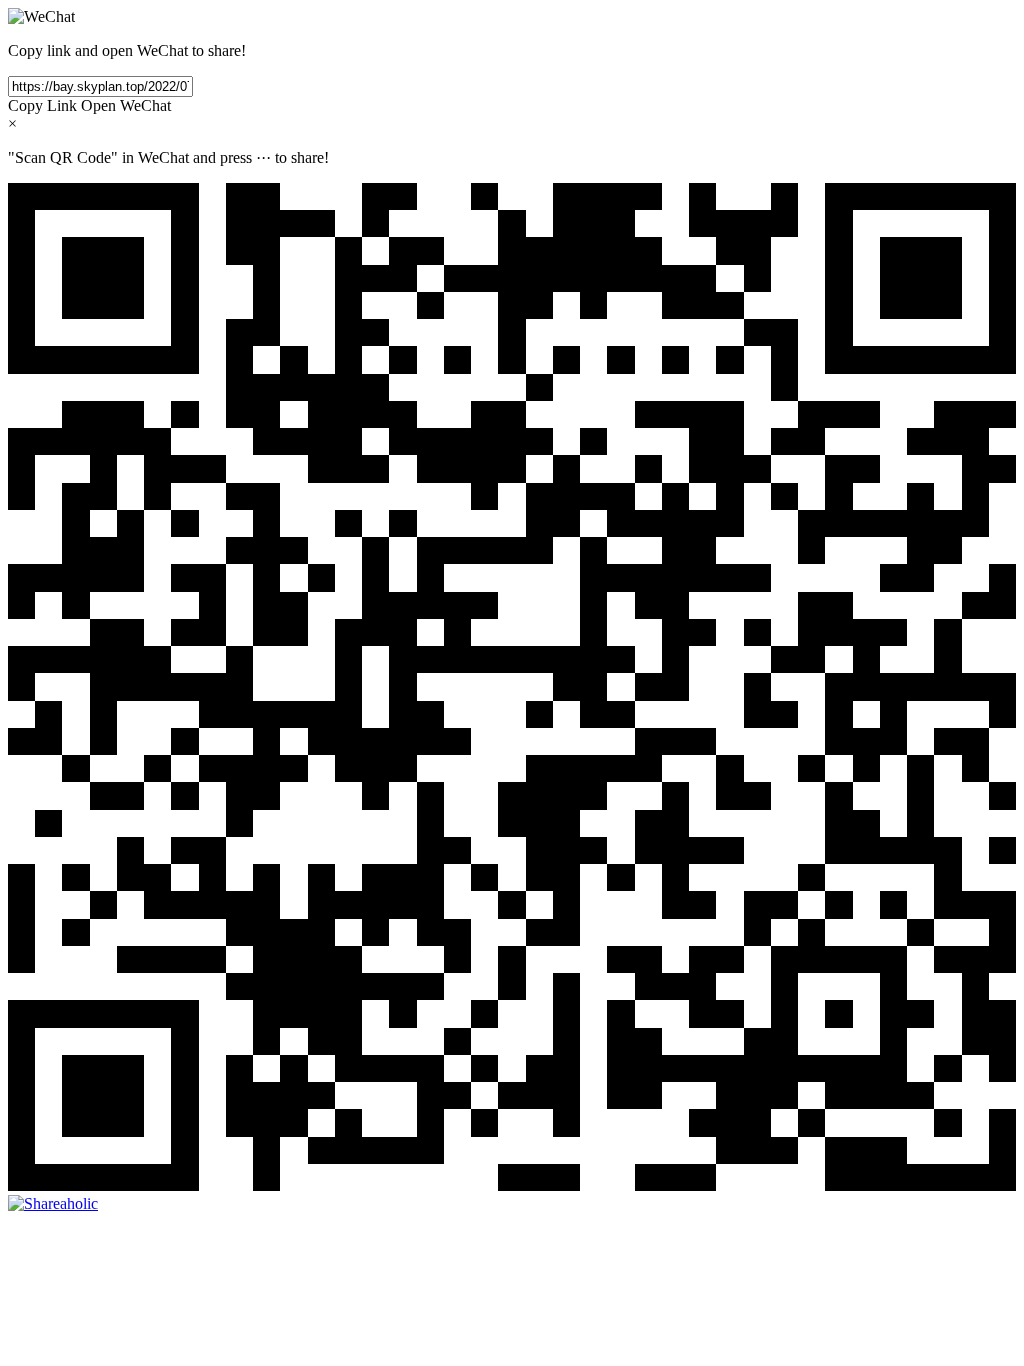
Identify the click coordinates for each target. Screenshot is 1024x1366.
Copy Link (42, 105)
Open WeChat (126, 105)
